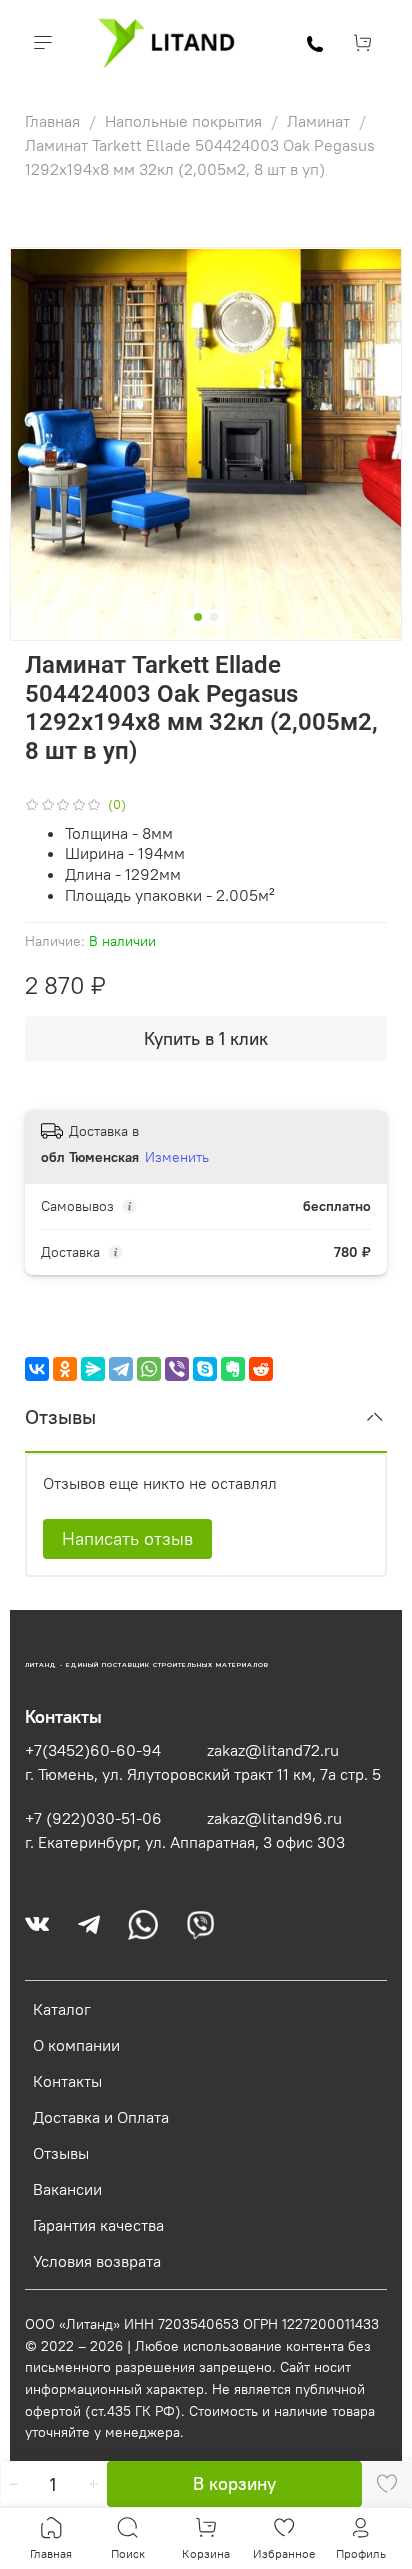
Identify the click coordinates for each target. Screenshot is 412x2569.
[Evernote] (233, 1369)
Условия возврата (97, 2261)
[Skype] (205, 1369)
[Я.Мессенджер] (93, 1369)
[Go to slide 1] (198, 617)
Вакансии (67, 2189)
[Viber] (177, 1369)
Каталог (62, 2009)
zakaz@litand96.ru (274, 1818)
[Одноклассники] (65, 1369)
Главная (54, 121)
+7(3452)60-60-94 (93, 1750)
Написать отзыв (127, 1538)
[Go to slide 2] (214, 617)
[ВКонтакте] (37, 1369)
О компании (76, 2045)
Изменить (177, 1157)
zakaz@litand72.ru (273, 1750)
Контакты (67, 2081)
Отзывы (61, 2153)
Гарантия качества (98, 2225)
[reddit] (261, 1369)
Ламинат (320, 121)
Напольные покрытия (185, 121)
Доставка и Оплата (101, 2117)
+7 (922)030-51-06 (93, 1818)
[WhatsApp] (149, 1369)
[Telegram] (121, 1369)
